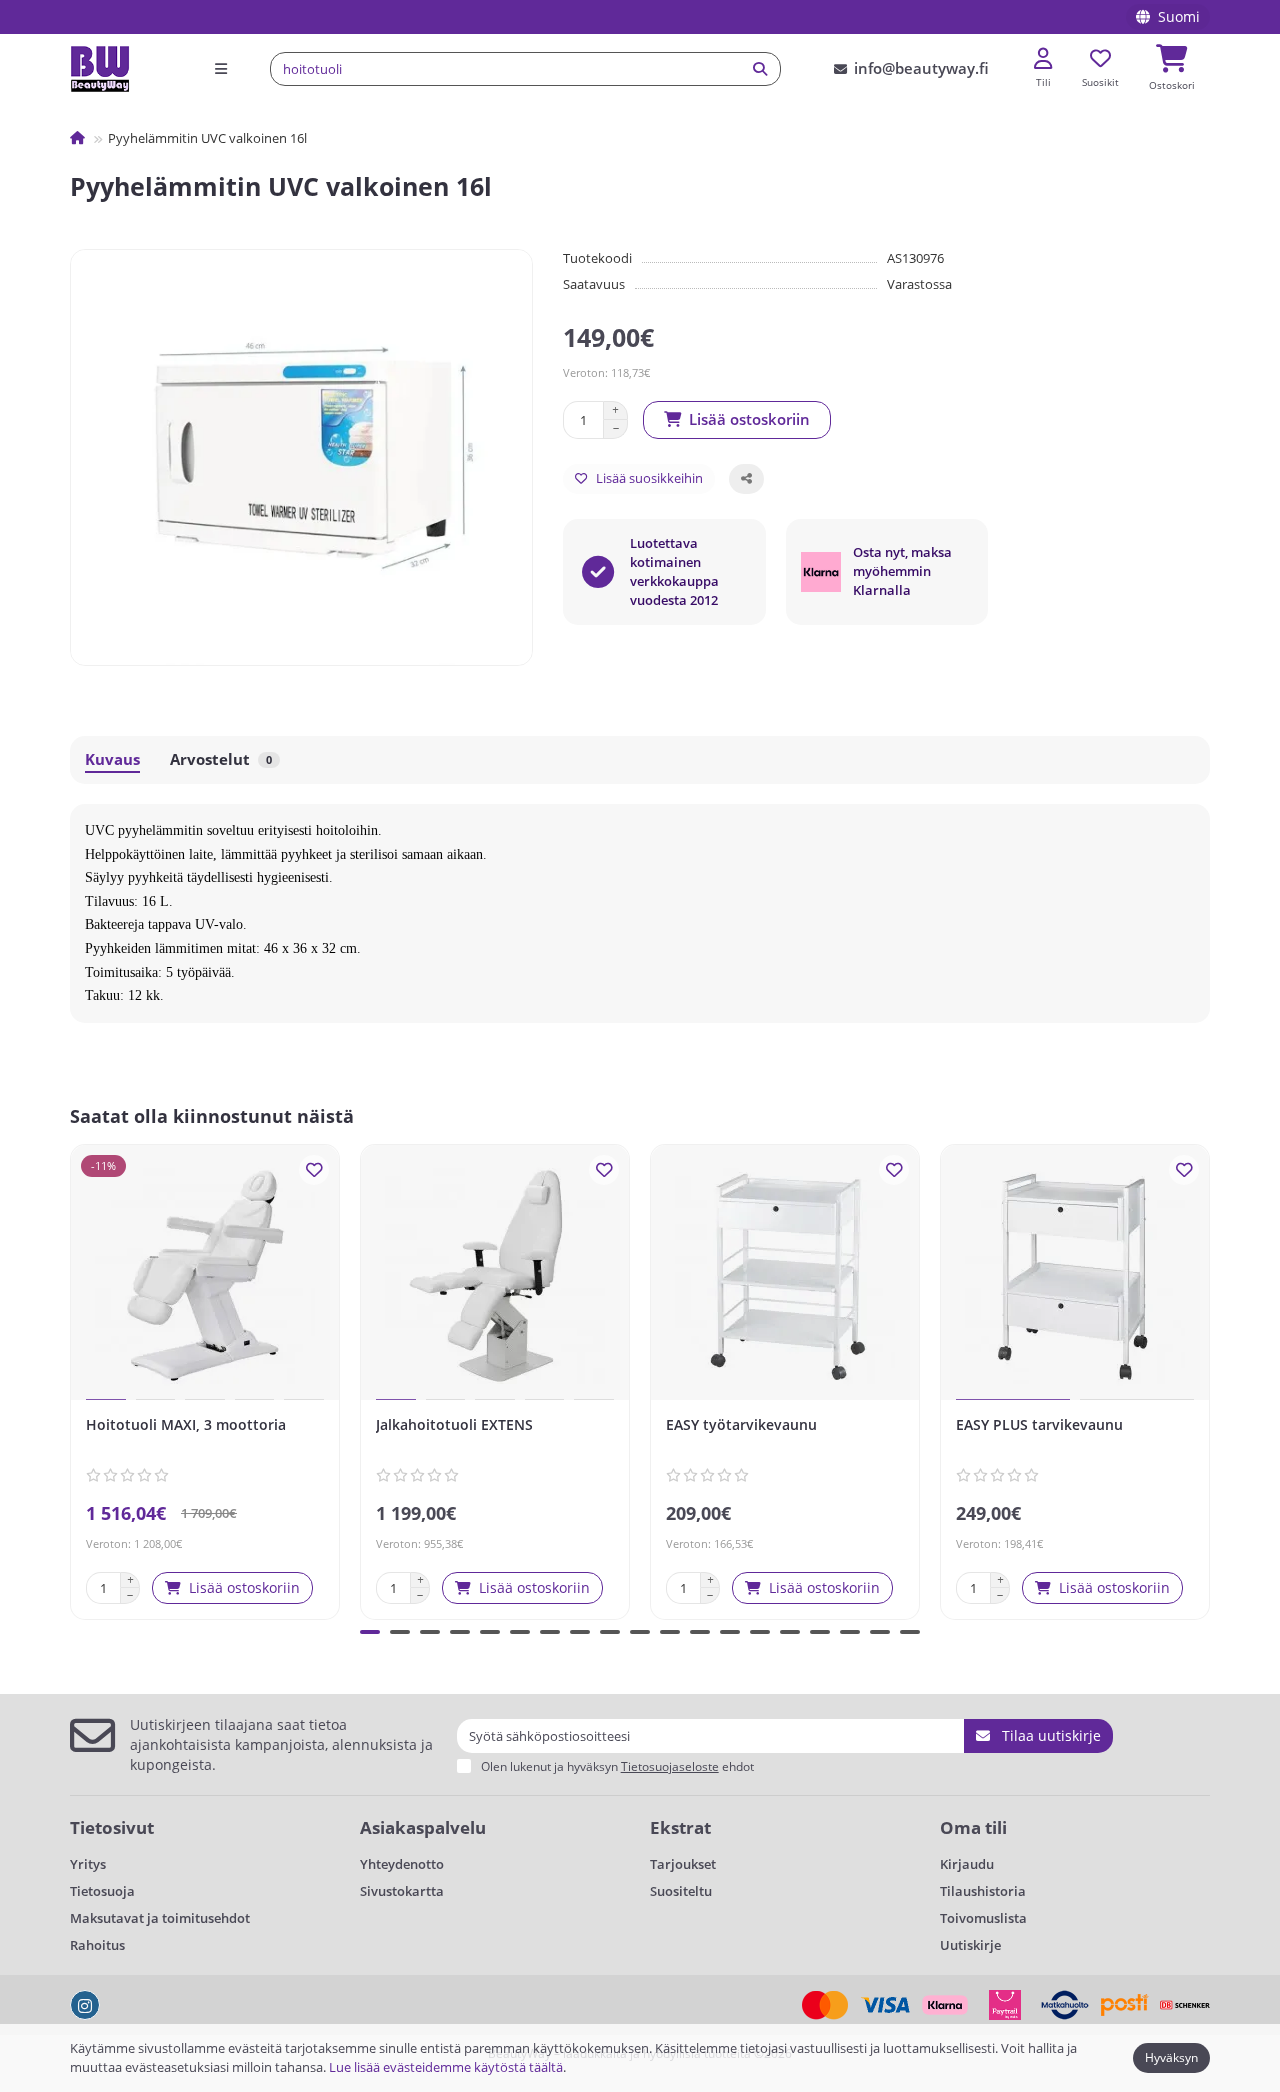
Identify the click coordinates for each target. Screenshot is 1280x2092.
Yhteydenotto (402, 1864)
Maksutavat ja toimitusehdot (160, 1918)
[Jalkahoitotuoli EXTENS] (495, 1275)
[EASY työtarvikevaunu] (785, 1275)
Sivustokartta (402, 1891)
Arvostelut (221, 759)
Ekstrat (680, 1827)
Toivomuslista (983, 1918)
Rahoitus (97, 1945)
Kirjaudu (967, 1864)
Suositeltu (681, 1891)
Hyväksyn (1171, 2057)
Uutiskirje (970, 1945)
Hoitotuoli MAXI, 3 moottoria (186, 1424)
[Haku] (760, 69)
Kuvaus (112, 759)
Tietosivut (112, 1827)
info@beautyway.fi (921, 68)
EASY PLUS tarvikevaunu (1039, 1424)
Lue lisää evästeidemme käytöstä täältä (446, 2067)
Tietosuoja (102, 1891)
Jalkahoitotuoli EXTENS (454, 1424)
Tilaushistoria (983, 1891)
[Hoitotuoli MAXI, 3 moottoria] (205, 1275)
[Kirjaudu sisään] (1043, 59)
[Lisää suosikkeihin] (314, 1170)
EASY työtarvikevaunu (741, 1424)
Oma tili (973, 1827)
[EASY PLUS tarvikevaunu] (1075, 1275)
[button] (74, 1379)
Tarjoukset (683, 1864)
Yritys (88, 1864)
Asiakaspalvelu (423, 1827)
